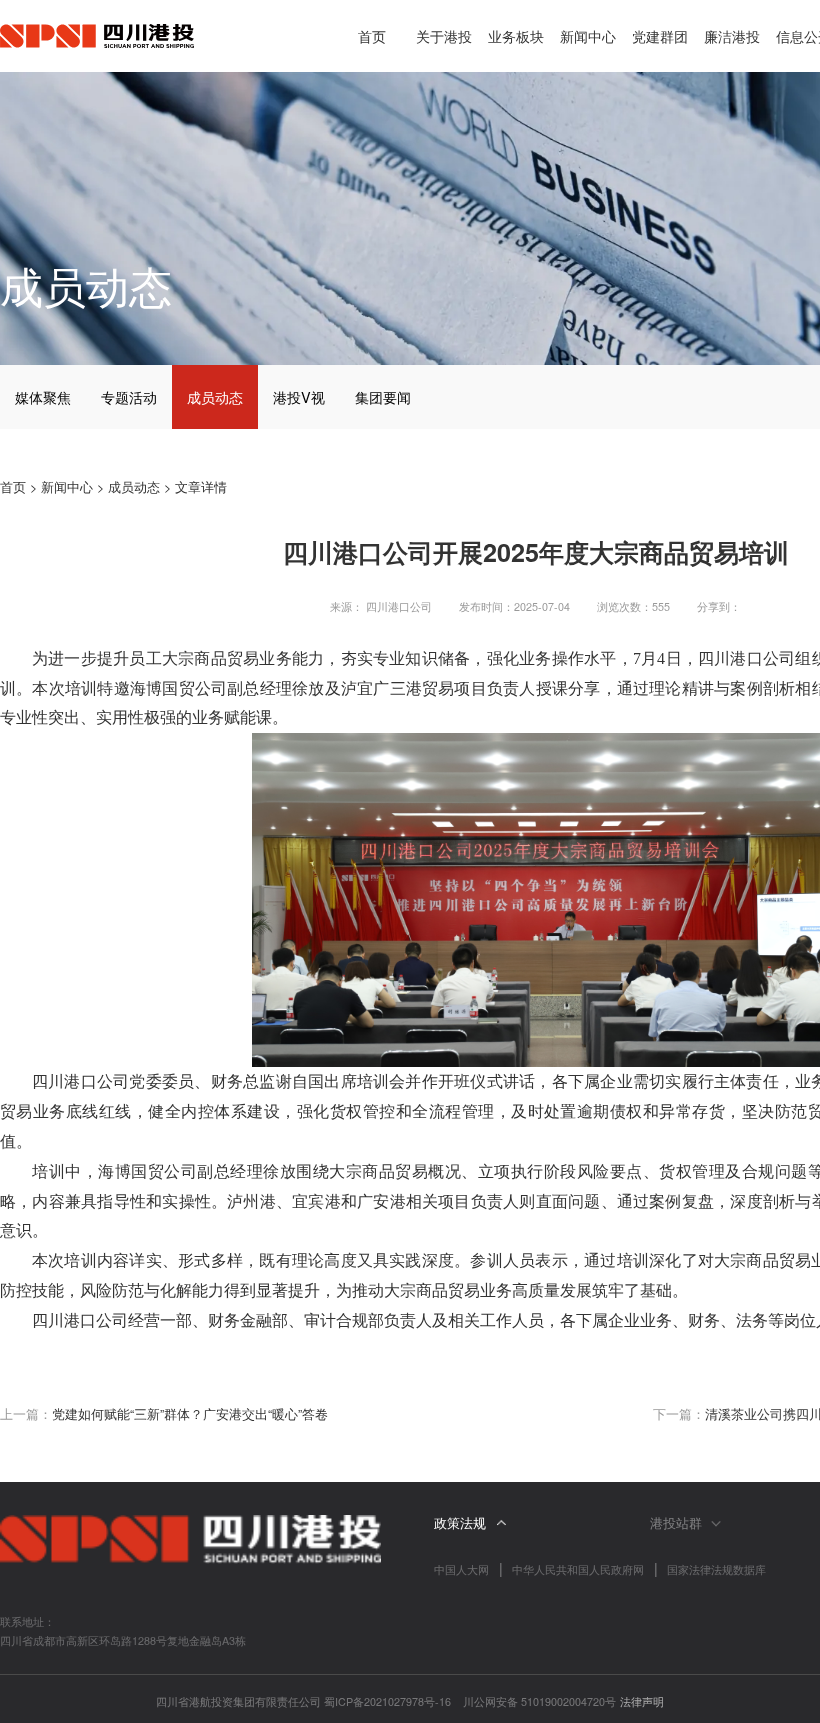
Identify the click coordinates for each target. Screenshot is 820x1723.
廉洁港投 (732, 35)
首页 (372, 35)
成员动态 (215, 396)
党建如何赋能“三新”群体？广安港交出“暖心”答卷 (190, 1414)
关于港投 (444, 35)
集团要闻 (383, 396)
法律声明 (642, 1701)
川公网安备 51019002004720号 (539, 1701)
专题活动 (129, 396)
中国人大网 (461, 1569)
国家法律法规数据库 (716, 1569)
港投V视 (299, 396)
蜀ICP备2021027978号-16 (387, 1701)
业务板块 (516, 35)
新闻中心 (588, 35)
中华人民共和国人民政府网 (578, 1569)
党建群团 (660, 35)
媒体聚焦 (43, 396)
